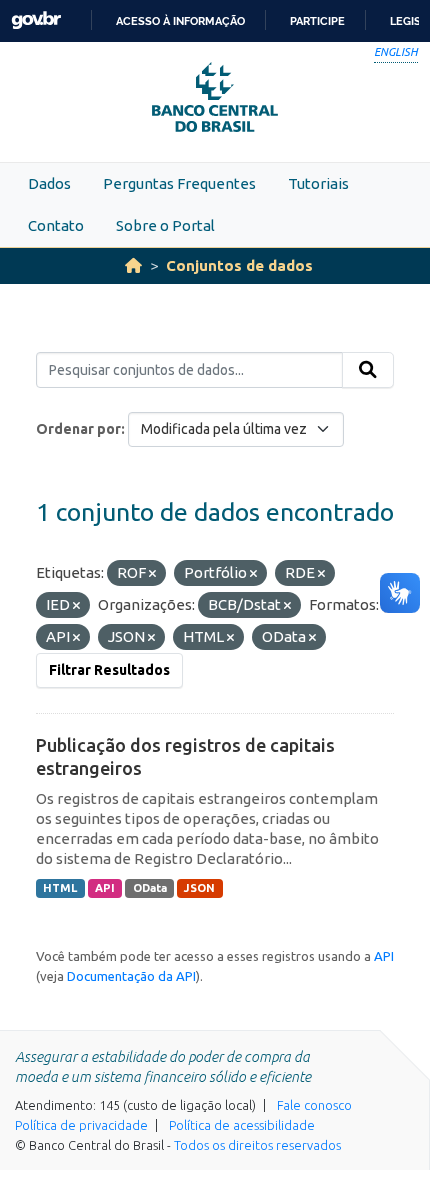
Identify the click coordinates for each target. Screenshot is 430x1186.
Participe (317, 21)
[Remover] (152, 574)
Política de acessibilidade (242, 1125)
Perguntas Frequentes (179, 183)
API (105, 888)
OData (150, 888)
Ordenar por (78, 429)
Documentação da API (131, 976)
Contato (56, 225)
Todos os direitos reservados (257, 1145)
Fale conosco (314, 1105)
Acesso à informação (180, 21)
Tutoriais (318, 183)
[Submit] (368, 370)
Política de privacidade (81, 1125)
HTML (60, 888)
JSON (199, 888)
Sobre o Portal (165, 225)
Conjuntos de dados (239, 265)
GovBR (36, 20)
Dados (49, 183)
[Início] (133, 265)
